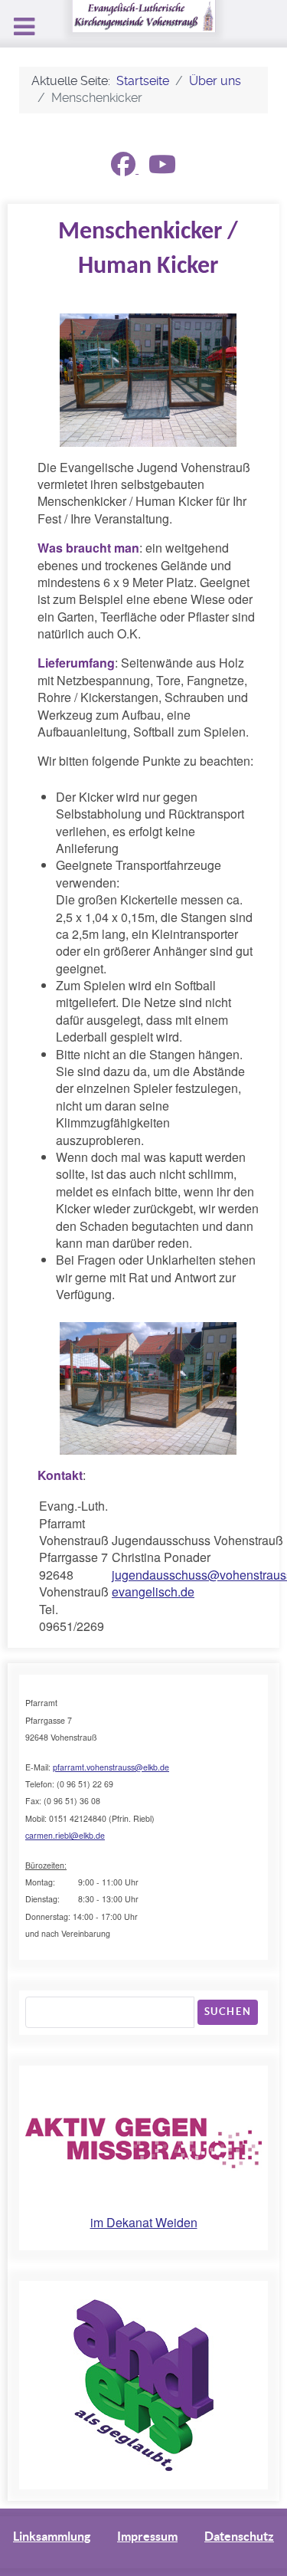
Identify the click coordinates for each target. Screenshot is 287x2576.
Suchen (228, 2012)
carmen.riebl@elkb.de (65, 1835)
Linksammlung (52, 2536)
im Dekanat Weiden (144, 2222)
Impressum (147, 2536)
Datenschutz (239, 2536)
